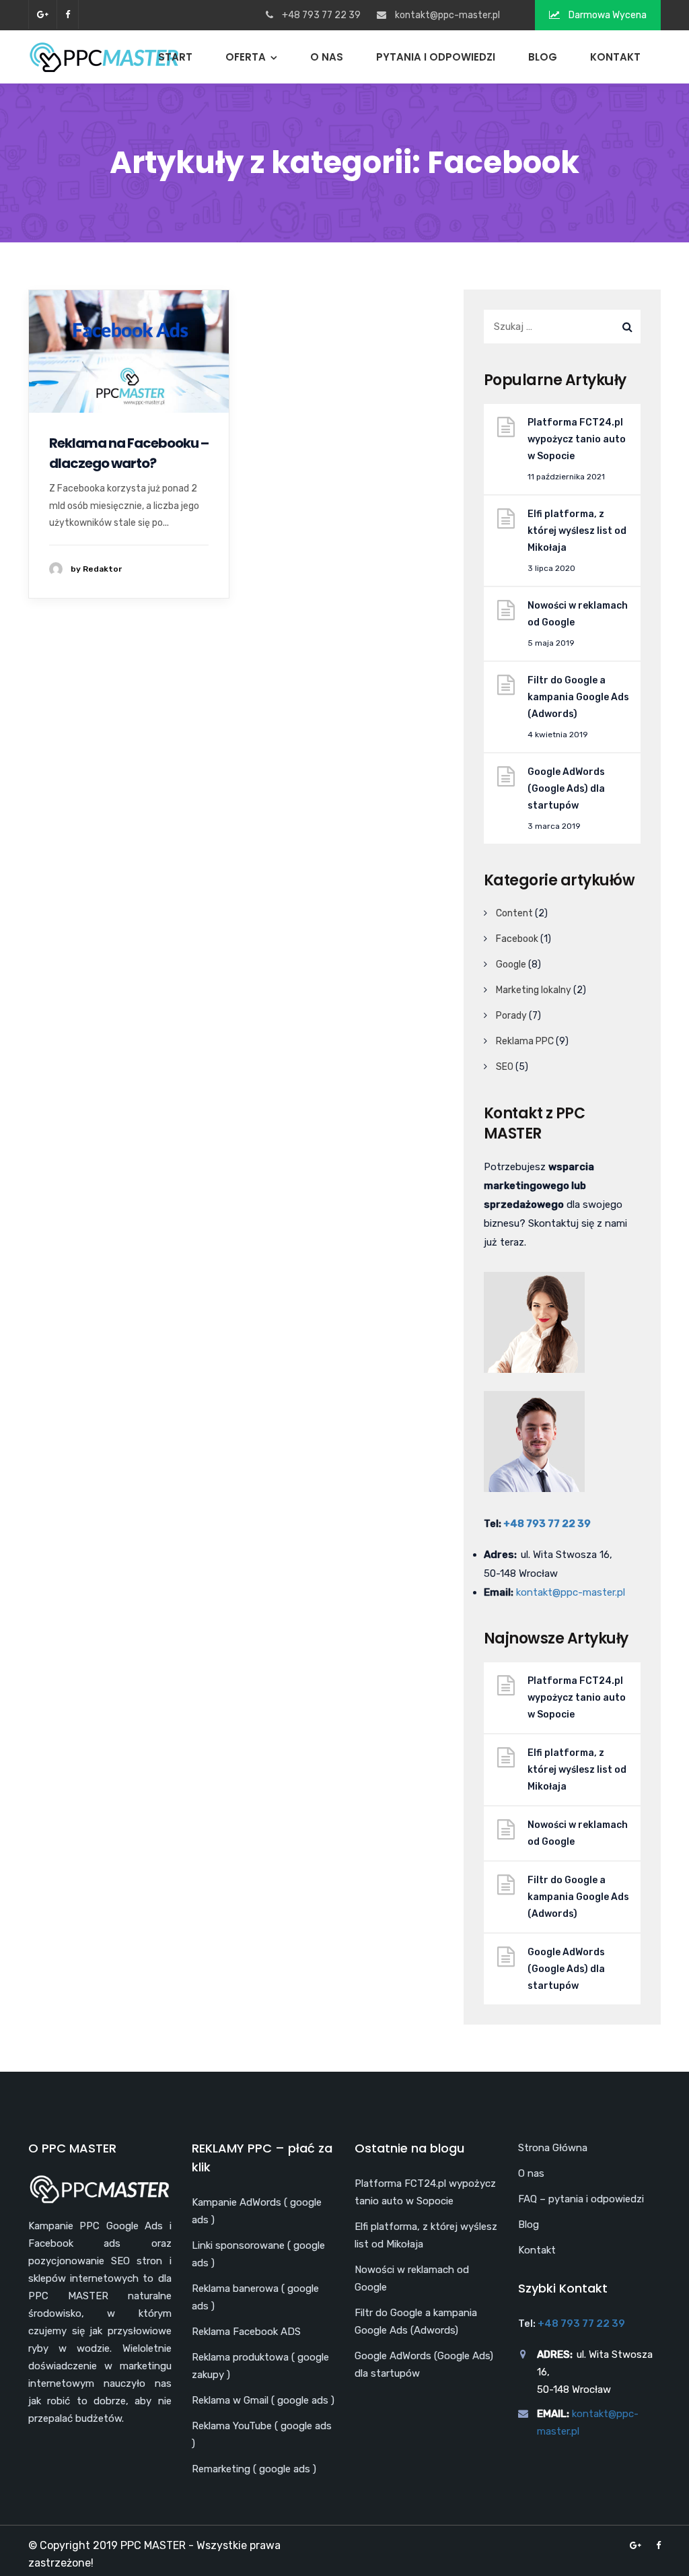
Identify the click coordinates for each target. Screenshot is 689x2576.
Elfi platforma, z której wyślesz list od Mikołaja (577, 531)
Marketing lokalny (534, 990)
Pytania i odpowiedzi (436, 57)
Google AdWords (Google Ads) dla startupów (566, 789)
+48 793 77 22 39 (547, 1524)
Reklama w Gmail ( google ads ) (263, 2400)
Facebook (517, 939)
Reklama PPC (525, 1041)
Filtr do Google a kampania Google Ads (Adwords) (578, 697)
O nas (327, 57)
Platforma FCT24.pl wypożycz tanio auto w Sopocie (577, 439)
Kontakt (615, 57)
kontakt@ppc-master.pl (447, 15)
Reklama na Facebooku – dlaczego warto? (129, 453)
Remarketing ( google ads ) (254, 2469)
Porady (511, 1016)
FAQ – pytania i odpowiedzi (581, 2199)
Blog (543, 57)
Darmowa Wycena (607, 15)
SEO (505, 1067)
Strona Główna (553, 2148)
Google (511, 964)
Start (175, 57)
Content (514, 913)
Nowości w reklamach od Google (578, 614)
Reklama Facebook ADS (246, 2332)
